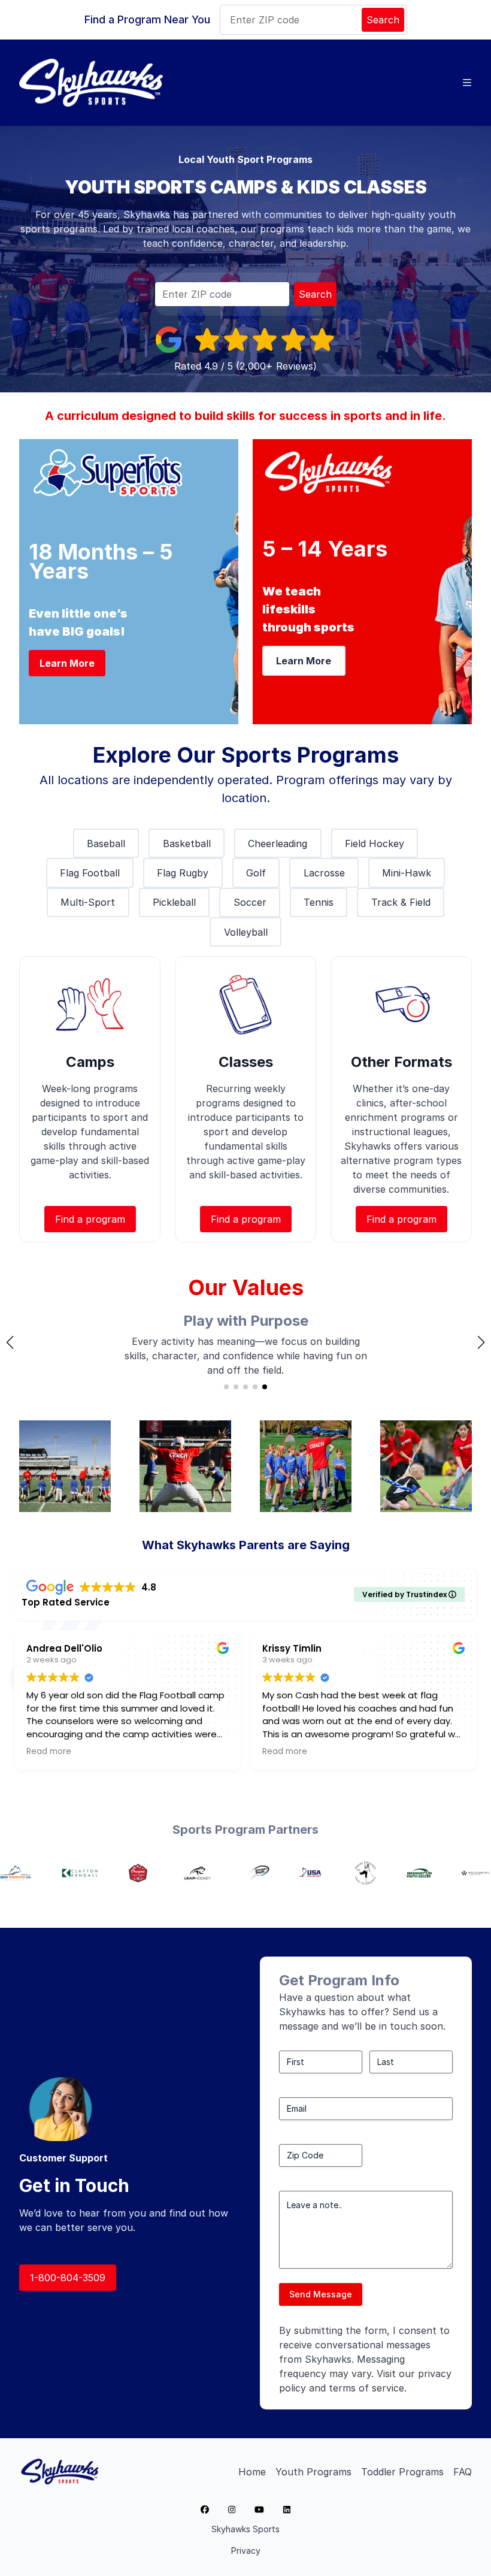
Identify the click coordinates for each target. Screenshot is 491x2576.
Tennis (319, 902)
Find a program (90, 1219)
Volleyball (246, 932)
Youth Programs (313, 2472)
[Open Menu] (467, 83)
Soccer (250, 902)
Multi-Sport (88, 902)
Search (383, 20)
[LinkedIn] (287, 2510)
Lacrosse (324, 873)
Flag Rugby (183, 873)
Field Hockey (375, 843)
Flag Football (90, 873)
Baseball (106, 843)
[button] (10, 1343)
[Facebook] (205, 2510)
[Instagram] (232, 2510)
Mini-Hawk (407, 873)
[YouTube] (259, 2510)
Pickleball (174, 902)
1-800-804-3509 (68, 2278)
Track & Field (401, 902)
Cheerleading (278, 843)
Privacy (246, 2551)
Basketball (187, 843)
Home (252, 2472)
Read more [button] (146, 1752)
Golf (256, 873)
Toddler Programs (402, 2472)
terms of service (366, 2388)
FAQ (463, 2472)
